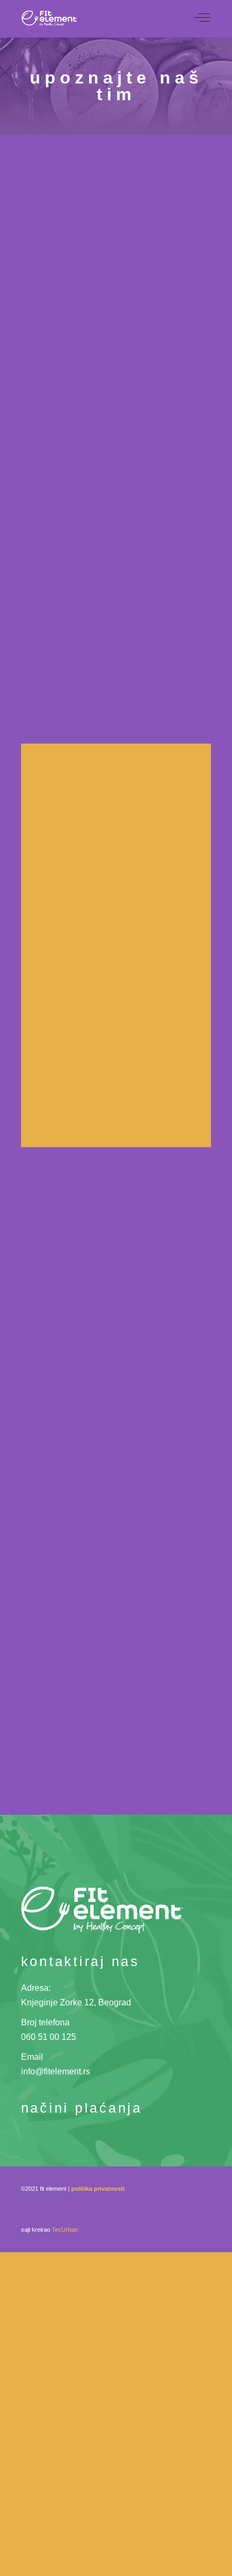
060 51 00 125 (49, 2037)
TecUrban (65, 2230)
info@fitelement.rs (56, 2071)
